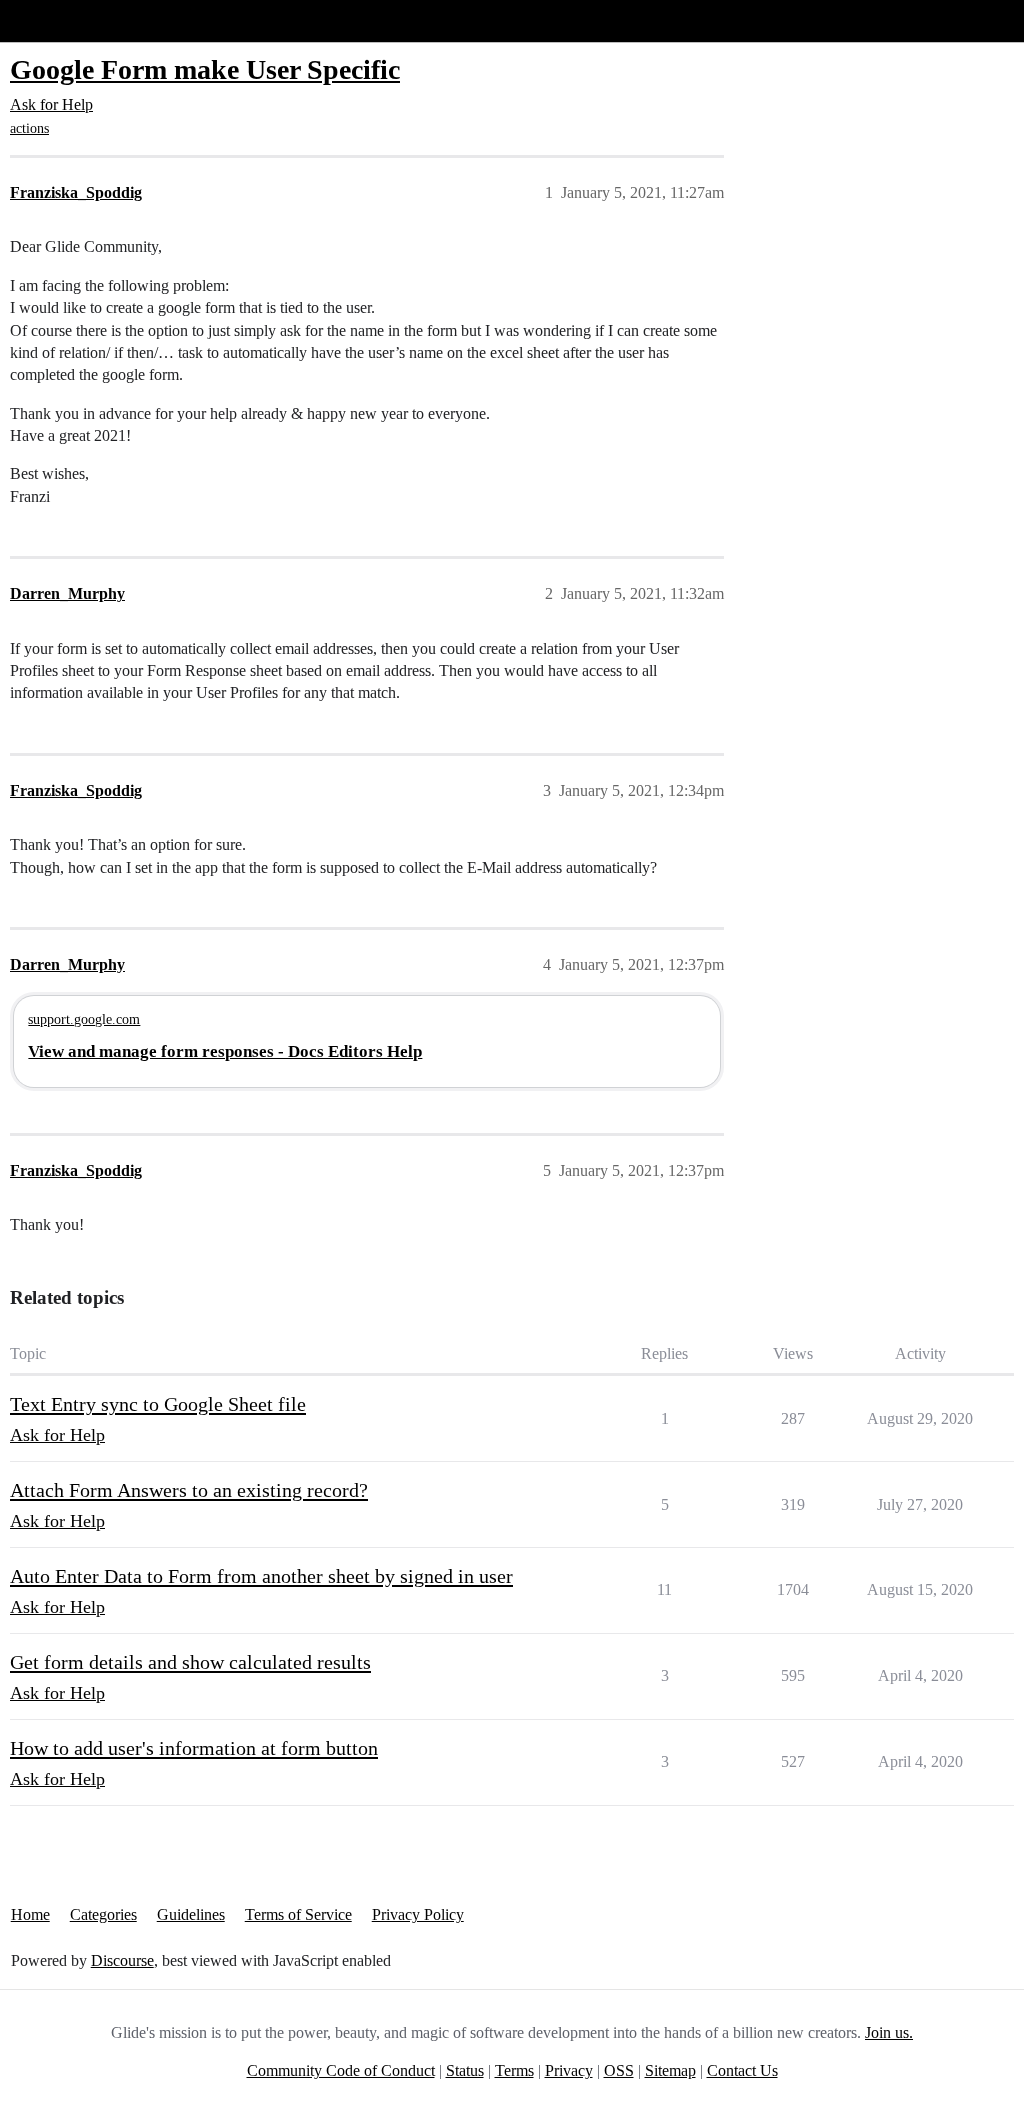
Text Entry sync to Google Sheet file (158, 1404)
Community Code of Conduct (341, 2070)
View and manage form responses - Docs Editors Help (225, 1051)
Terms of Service (298, 1914)
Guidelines (191, 1914)
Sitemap (670, 2070)
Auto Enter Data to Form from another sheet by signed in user (261, 1576)
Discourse (122, 1960)
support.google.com (84, 1019)
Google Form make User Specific (205, 69)
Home (30, 1914)
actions (29, 128)
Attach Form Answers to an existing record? (189, 1490)
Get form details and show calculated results (190, 1662)
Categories (103, 1914)
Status (465, 2070)
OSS (619, 2070)
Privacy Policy (418, 1914)
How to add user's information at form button (194, 1748)
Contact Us (742, 2070)
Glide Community (67, 20)
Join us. (889, 2032)
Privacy (569, 2070)
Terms (514, 2070)
